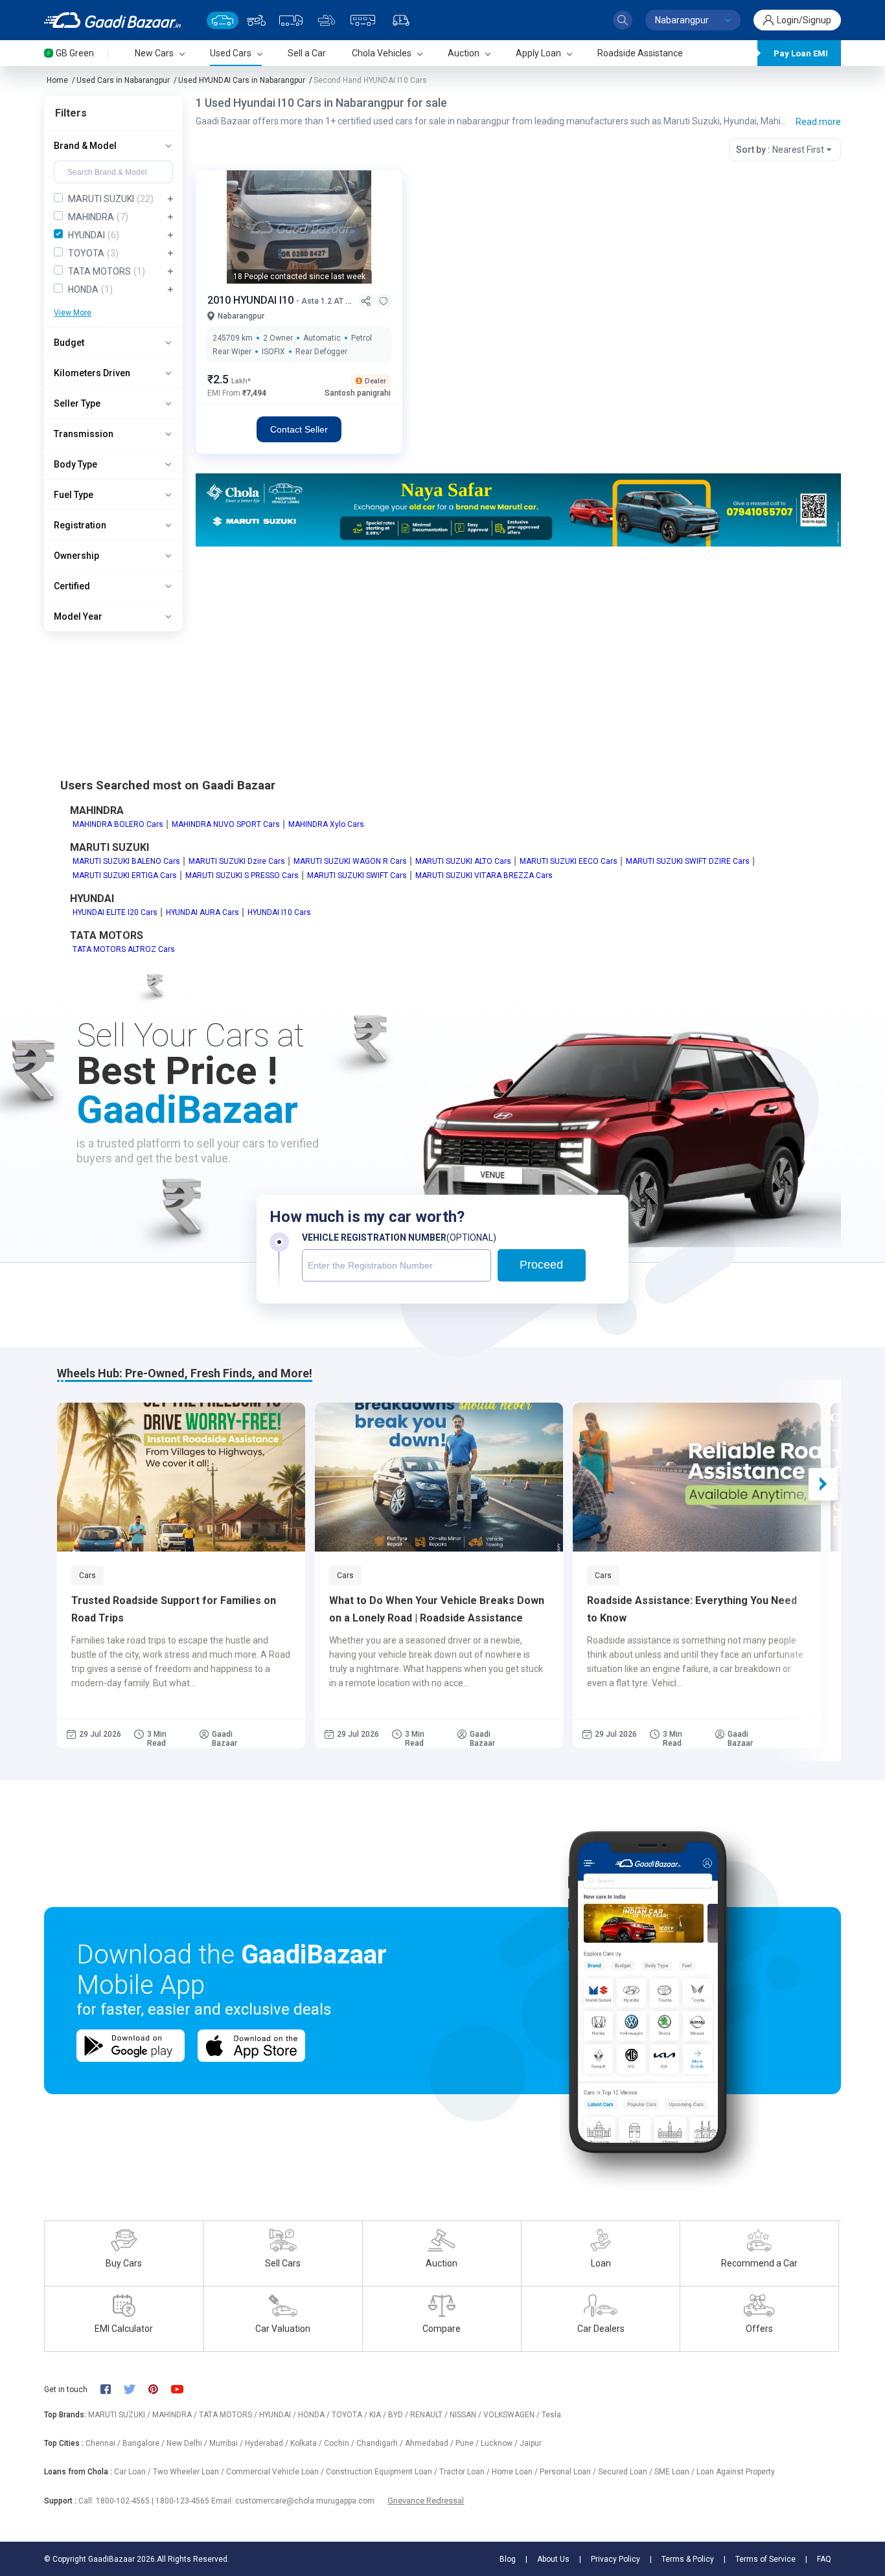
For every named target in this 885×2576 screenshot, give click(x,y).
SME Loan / (675, 2472)
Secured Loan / (626, 2472)
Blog (508, 2559)
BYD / (399, 2415)
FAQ (824, 2559)
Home (57, 80)
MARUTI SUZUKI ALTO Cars (463, 861)
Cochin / (340, 2443)
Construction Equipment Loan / (383, 2472)
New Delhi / (188, 2443)
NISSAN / (466, 2415)
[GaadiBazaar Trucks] (291, 20)
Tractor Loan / (465, 2472)
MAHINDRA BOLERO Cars (118, 824)
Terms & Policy (688, 2559)
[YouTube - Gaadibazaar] (183, 2389)
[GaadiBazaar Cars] (223, 20)
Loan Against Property (736, 2472)
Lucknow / (500, 2443)
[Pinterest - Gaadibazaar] (160, 2390)
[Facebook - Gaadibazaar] (112, 2390)
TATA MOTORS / (229, 2415)
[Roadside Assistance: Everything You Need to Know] (697, 1477)
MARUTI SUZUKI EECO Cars (569, 861)
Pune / (468, 2443)
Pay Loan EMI (801, 53)
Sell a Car (307, 53)
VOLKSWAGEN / (512, 2415)
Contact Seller (299, 429)
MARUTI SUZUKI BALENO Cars (126, 861)
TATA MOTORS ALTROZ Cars (124, 949)
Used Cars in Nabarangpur (123, 80)
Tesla (551, 2415)
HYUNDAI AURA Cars (202, 912)
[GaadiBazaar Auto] (401, 20)
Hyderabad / (268, 2443)
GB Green (75, 53)
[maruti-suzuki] (518, 509)
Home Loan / (516, 2472)
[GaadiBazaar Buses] (363, 20)
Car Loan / (133, 2472)
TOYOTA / (351, 2415)
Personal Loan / (569, 2472)
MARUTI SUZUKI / (120, 2415)
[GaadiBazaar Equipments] (327, 20)
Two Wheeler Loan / (190, 2472)
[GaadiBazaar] (112, 20)
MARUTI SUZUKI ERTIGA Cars (125, 876)
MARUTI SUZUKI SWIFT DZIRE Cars (688, 861)
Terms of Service (765, 2559)
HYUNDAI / (279, 2415)
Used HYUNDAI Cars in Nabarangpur (242, 80)
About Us (553, 2559)
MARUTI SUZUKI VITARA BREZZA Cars (484, 876)
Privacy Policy (615, 2559)
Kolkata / (307, 2443)
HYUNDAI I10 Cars (279, 912)
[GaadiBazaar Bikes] (256, 20)
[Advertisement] (518, 647)
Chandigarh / (381, 2443)
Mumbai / (227, 2443)
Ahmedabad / (430, 2443)
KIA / (379, 2415)
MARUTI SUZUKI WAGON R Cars (350, 861)
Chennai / (104, 2443)
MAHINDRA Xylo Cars (326, 824)
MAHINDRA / (176, 2415)
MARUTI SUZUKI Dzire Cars (237, 861)
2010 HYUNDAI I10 (252, 300)
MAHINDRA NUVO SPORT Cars (226, 824)
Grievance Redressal (426, 2501)
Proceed (541, 1265)
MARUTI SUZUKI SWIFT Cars (357, 876)
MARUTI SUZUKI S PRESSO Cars (242, 876)
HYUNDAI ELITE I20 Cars (115, 912)
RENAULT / (430, 2415)
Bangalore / (144, 2443)
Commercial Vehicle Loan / (276, 2472)
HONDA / (315, 2415)
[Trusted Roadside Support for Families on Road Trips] (181, 1477)
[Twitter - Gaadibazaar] (136, 2390)
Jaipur (531, 2443)
